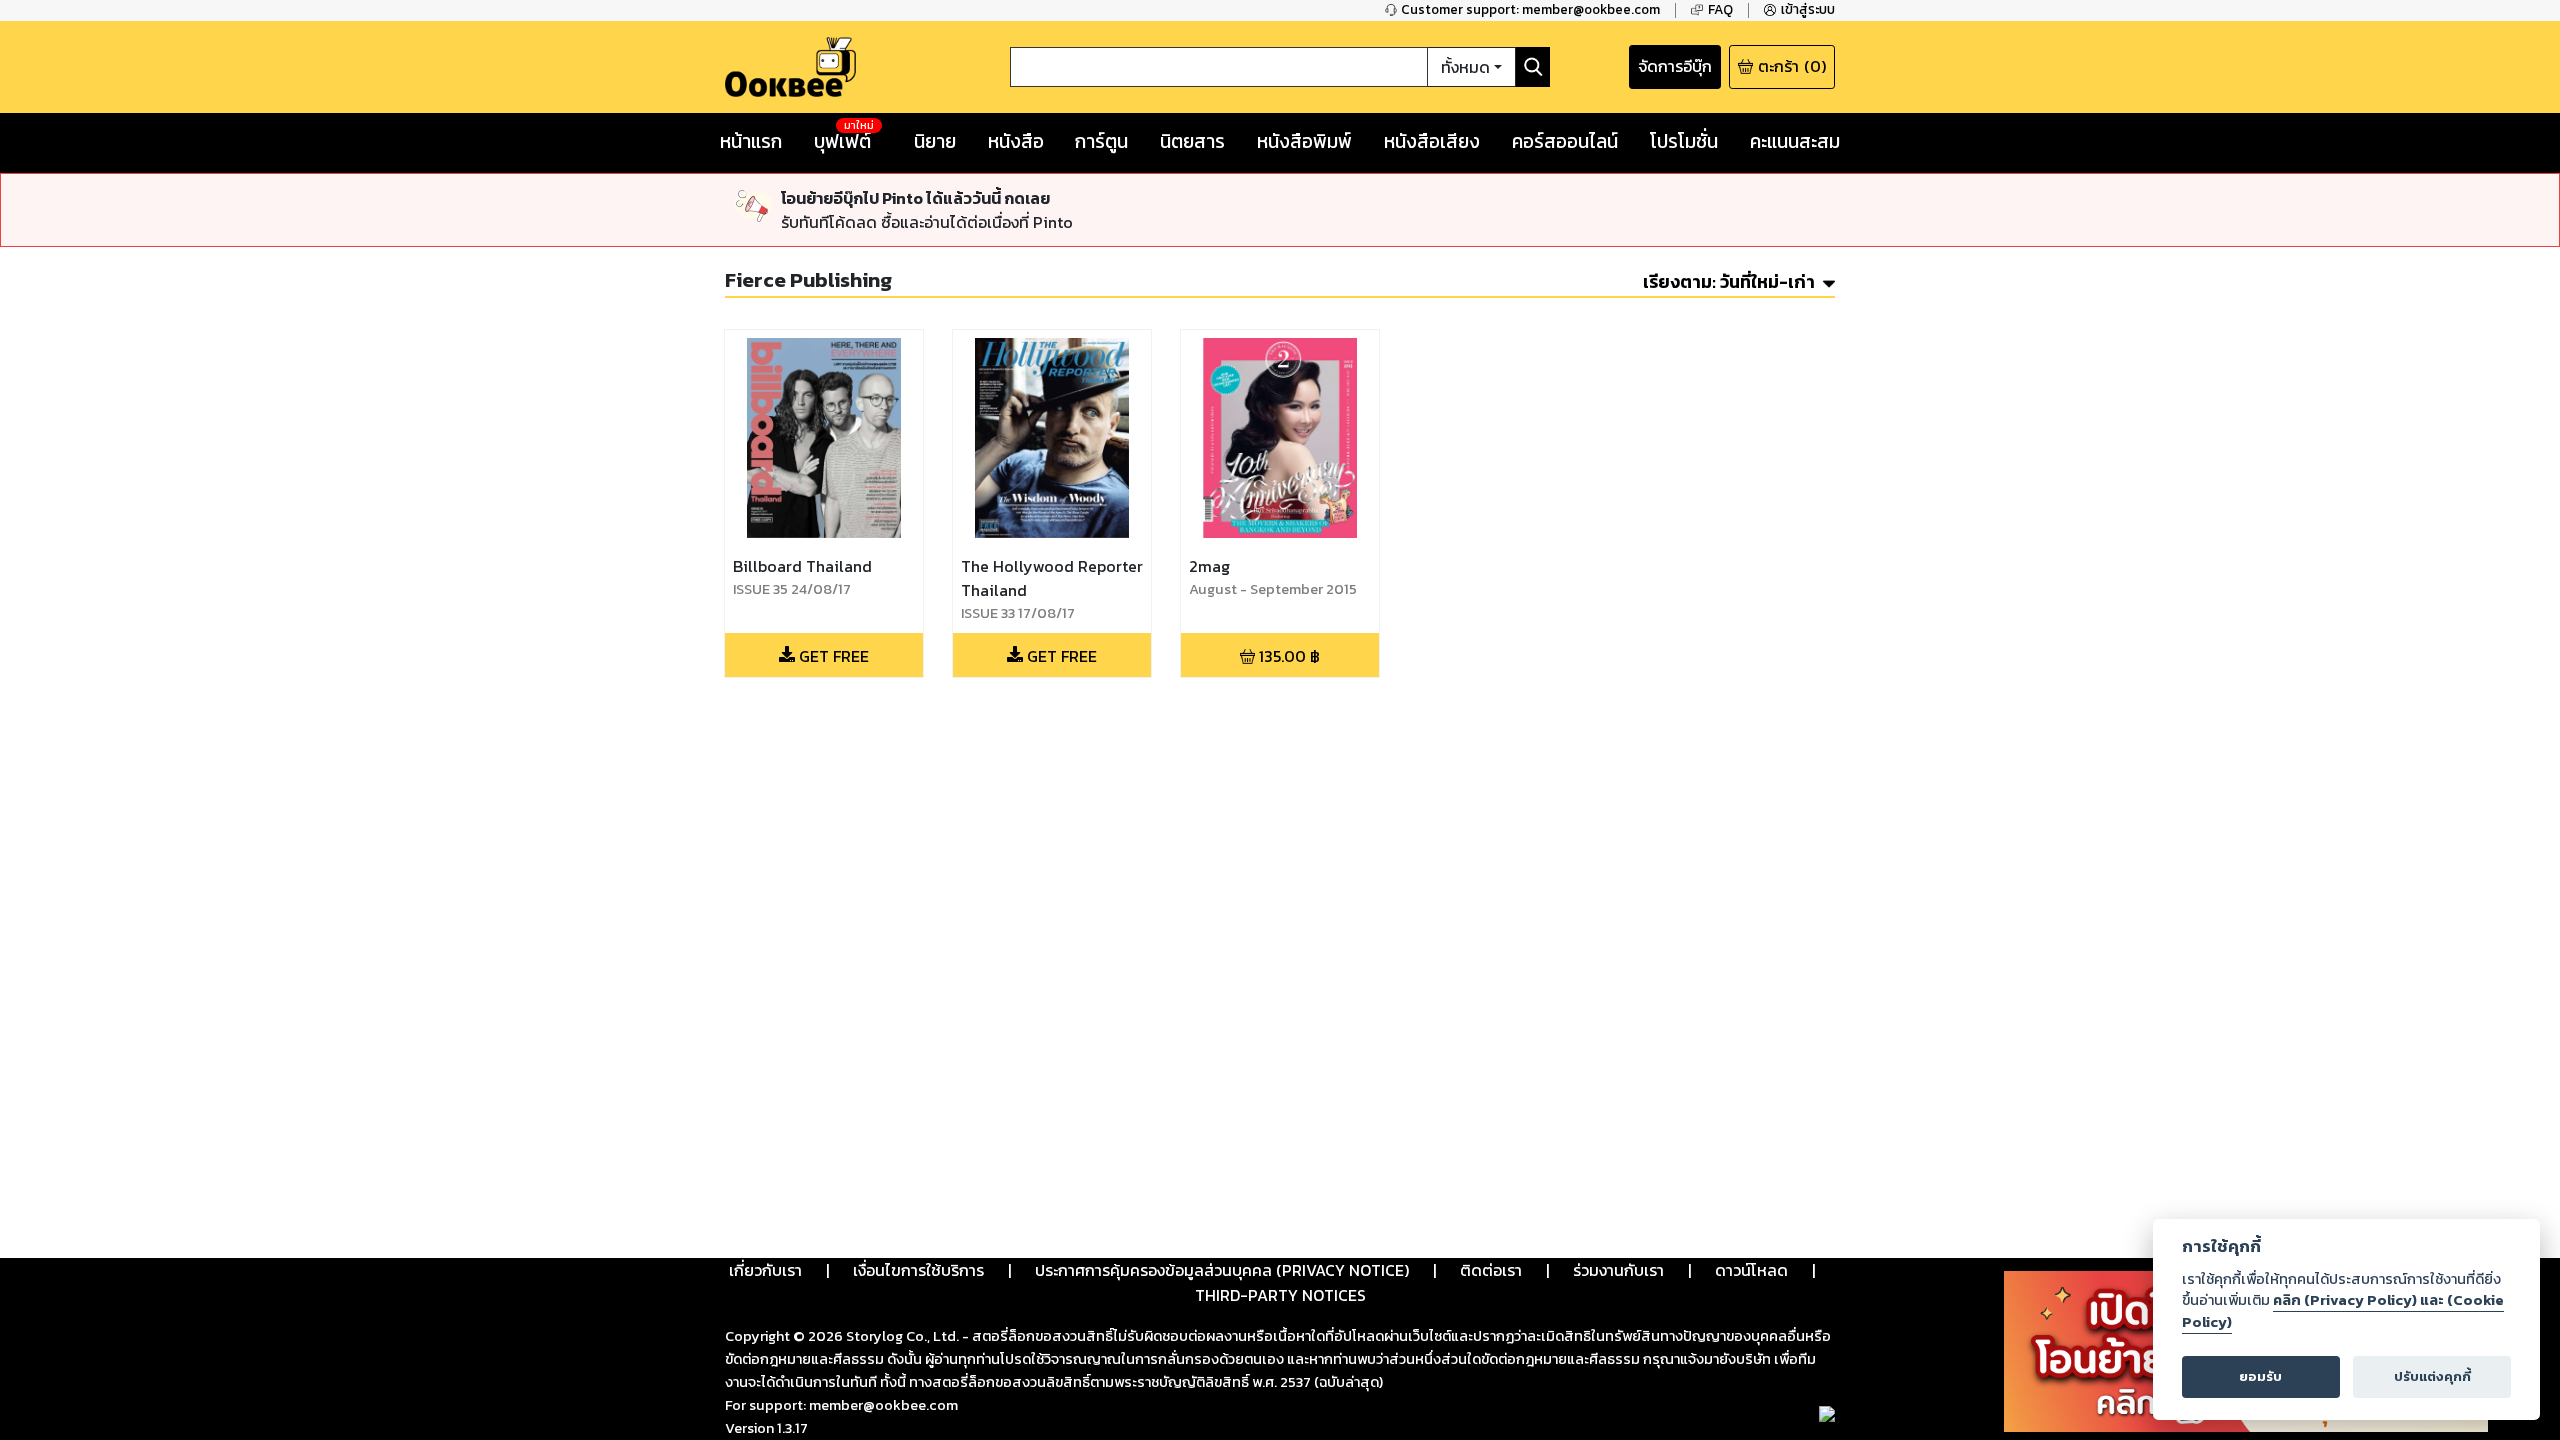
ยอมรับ (2260, 1376)
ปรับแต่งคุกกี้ (2432, 1376)
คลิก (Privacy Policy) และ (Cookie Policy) (2343, 1311)
